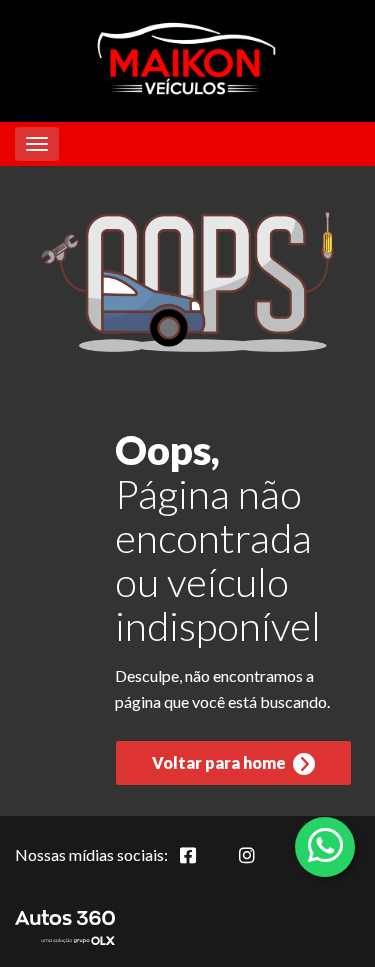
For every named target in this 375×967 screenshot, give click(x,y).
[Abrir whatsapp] (325, 845)
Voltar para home (220, 762)
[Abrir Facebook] (204, 866)
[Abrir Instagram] (263, 866)
